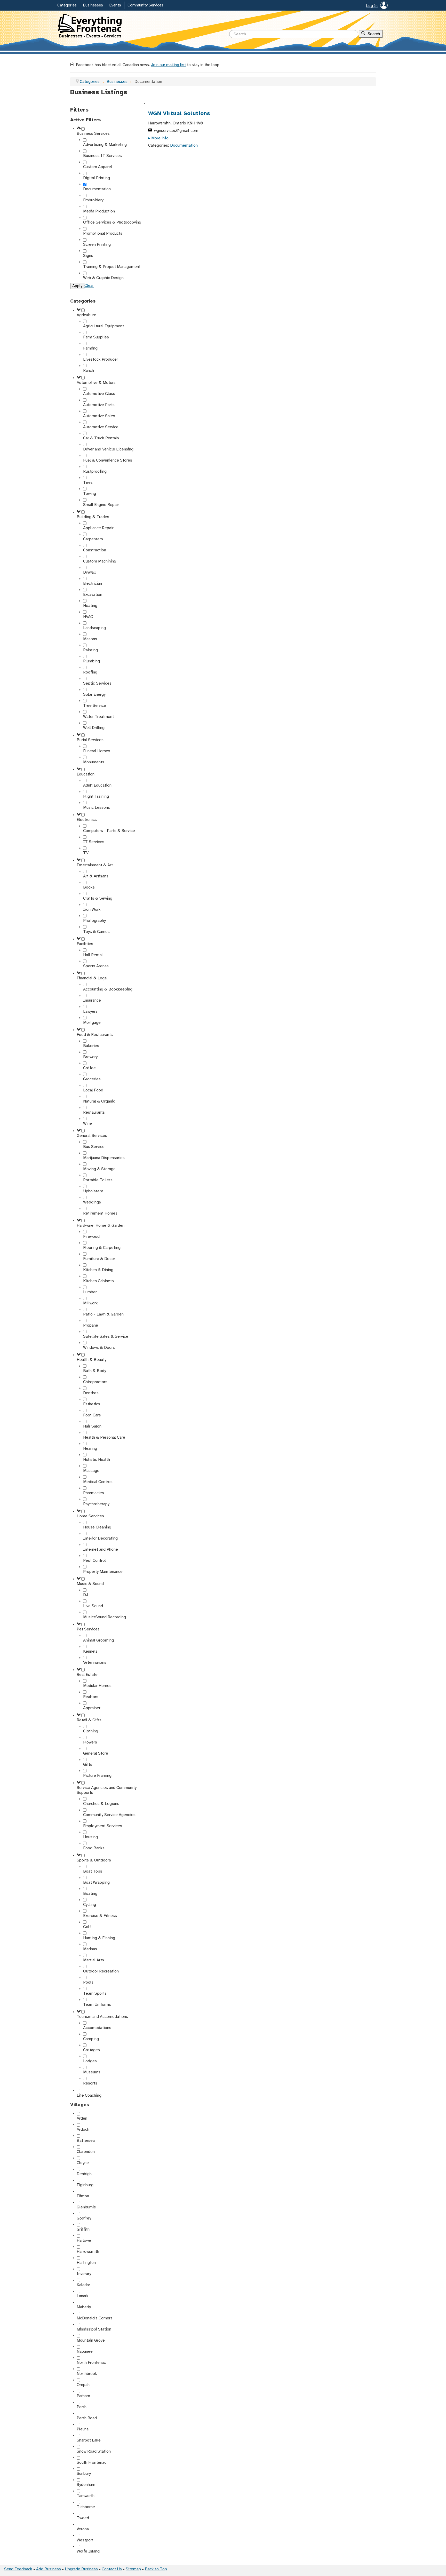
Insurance (92, 1000)
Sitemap (133, 2569)
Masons (90, 639)
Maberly (84, 2307)
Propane (91, 1325)
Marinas (90, 1949)
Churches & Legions (101, 1804)
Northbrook (87, 2374)
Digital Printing (97, 178)
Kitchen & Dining (98, 1270)
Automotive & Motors (96, 383)
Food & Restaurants (95, 1035)
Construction (95, 550)
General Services (92, 1136)
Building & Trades (93, 517)
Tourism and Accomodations (102, 2017)
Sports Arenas (96, 966)
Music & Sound (90, 1584)
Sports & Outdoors (94, 1860)
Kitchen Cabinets (98, 1281)
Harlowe (84, 2241)
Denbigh (84, 2174)
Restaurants (94, 1112)
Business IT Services (102, 156)
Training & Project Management (112, 267)
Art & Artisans (96, 876)
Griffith (83, 2229)
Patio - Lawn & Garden (103, 1314)
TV (86, 853)
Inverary (84, 2274)
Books (89, 887)
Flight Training (96, 796)
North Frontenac (91, 2363)
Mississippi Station (94, 2329)
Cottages (91, 2050)
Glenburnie (86, 2207)
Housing (90, 1837)
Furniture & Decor (99, 1259)
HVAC (88, 617)
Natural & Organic (99, 1101)
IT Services (94, 842)
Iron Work (92, 910)
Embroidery (93, 200)
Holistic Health (97, 1460)
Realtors (91, 1697)
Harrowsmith (88, 2252)
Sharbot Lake (89, 2440)
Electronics (87, 820)
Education (86, 774)
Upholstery (93, 1191)
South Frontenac (91, 2463)
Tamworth (86, 2496)
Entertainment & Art (95, 865)
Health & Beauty (91, 1360)
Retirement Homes (100, 1213)
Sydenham (86, 2485)
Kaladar (83, 2285)
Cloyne (83, 2163)
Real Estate (87, 1675)
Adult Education (97, 785)
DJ (86, 1595)
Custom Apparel (98, 167)
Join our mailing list (168, 65)
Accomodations (97, 2028)
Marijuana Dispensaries (104, 1158)
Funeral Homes (97, 751)
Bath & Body (95, 1371)
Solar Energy (94, 695)
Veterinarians (95, 1663)
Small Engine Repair (101, 505)
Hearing (90, 1449)
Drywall (89, 572)
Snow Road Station (94, 2451)
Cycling (90, 1905)
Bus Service (94, 1147)
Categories (67, 5)
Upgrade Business (81, 2569)
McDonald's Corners (95, 2318)
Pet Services (88, 1629)
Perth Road (87, 2418)
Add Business (49, 2569)
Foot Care (92, 1415)
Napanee (85, 2352)
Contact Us (112, 2569)
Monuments (94, 762)
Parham (83, 2396)
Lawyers (90, 1012)
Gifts (88, 1765)
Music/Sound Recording (105, 1617)
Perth (82, 2407)
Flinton (83, 2196)
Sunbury (84, 2474)
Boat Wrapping (96, 1883)
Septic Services (97, 683)
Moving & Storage (99, 1169)
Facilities (85, 944)
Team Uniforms (97, 2005)
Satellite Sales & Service (106, 1337)
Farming (90, 348)
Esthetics (92, 1404)
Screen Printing (97, 245)
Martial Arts (94, 1960)
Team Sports (95, 1994)
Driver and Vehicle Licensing (108, 449)
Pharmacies (94, 1493)
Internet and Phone (101, 1549)
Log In (372, 6)
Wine (87, 1124)
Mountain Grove (91, 2340)
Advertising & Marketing (105, 145)
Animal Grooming (98, 1640)
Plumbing (91, 661)
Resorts (90, 2083)
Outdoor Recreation (101, 1971)
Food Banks (94, 1848)
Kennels (90, 1651)
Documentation (97, 189)
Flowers (90, 1742)
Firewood (91, 1237)
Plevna (83, 2429)
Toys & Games (96, 932)
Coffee (89, 1068)
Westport (85, 2540)
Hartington (86, 2263)
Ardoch (83, 2130)
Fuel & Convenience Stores (108, 460)
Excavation (93, 595)
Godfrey (84, 2218)
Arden (82, 2118)
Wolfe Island (88, 2551)
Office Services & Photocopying (112, 222)
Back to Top (156, 2569)
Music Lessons (97, 808)
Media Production (99, 211)
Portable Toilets (98, 1180)
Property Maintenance (103, 1572)
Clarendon (86, 2152)
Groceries (92, 1079)
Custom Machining (100, 561)
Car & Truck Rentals (101, 438)
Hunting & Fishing (99, 1938)
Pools (88, 1982)
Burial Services (90, 740)
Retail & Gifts (89, 1720)
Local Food (93, 1090)
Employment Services (103, 1826)
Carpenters (93, 539)
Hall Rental (93, 955)
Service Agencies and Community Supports (107, 1790)
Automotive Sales (99, 416)
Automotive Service (101, 427)
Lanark (83, 2296)
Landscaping (94, 628)
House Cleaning (97, 1527)
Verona (83, 2529)
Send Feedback (18, 2569)
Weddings (92, 1202)
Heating (90, 606)
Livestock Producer (101, 359)
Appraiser (92, 1708)
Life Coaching (89, 2095)
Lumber (90, 1292)
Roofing (90, 672)
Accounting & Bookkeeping (108, 989)
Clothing (91, 1731)
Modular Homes (97, 1686)
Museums (92, 2072)
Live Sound (93, 1606)
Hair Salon (92, 1426)
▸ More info (158, 138)
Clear (89, 286)
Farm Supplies (96, 337)
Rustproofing (95, 471)
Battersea (86, 2141)
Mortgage (92, 1023)
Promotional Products (103, 233)
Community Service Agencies (109, 1815)
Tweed (83, 2518)
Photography (94, 921)
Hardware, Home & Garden (101, 1226)
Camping (91, 2039)
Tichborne (86, 2507)
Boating (90, 1894)
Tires (88, 483)
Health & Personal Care (104, 1437)
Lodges (90, 2061)
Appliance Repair (98, 528)
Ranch (89, 371)
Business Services (93, 134)
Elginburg (85, 2185)
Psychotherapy (96, 1504)
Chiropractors (95, 1382)
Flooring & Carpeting (102, 1248)
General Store (96, 1753)
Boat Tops (93, 1871)
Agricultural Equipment (103, 326)
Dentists (91, 1393)
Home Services (90, 1516)
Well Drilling (94, 728)
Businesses (93, 5)
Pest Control (94, 1561)
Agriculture (86, 315)
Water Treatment (98, 717)
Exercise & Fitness (100, 1916)
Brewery (90, 1057)
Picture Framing (97, 1776)
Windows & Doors (99, 1348)
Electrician (93, 584)
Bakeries (91, 1046)
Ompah (83, 2385)
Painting (90, 650)
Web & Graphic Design (103, 278)
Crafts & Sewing (98, 898)
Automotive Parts (99, 405)
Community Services (145, 5)
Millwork (90, 1303)
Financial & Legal (92, 978)
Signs (88, 256)
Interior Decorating (100, 1538)
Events (115, 5)
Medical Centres (98, 1482)
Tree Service (95, 706)
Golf (87, 1927)
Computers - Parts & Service (109, 831)
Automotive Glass (99, 394)
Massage (91, 1471)
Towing (90, 494)
